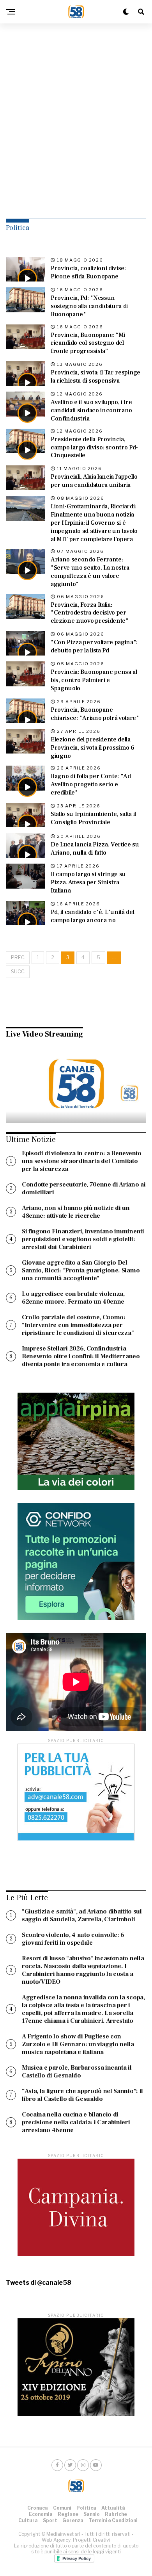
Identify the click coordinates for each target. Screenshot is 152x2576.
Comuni (62, 2508)
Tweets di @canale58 (39, 2283)
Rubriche (116, 2514)
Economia (41, 2514)
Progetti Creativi (92, 2540)
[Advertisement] (76, 111)
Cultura (28, 2520)
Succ (18, 972)
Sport (50, 2520)
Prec (18, 958)
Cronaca (38, 2508)
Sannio (92, 2514)
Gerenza (73, 2520)
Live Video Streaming (44, 1034)
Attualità (113, 2508)
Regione (68, 2514)
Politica (86, 2508)
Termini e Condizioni (113, 2520)
